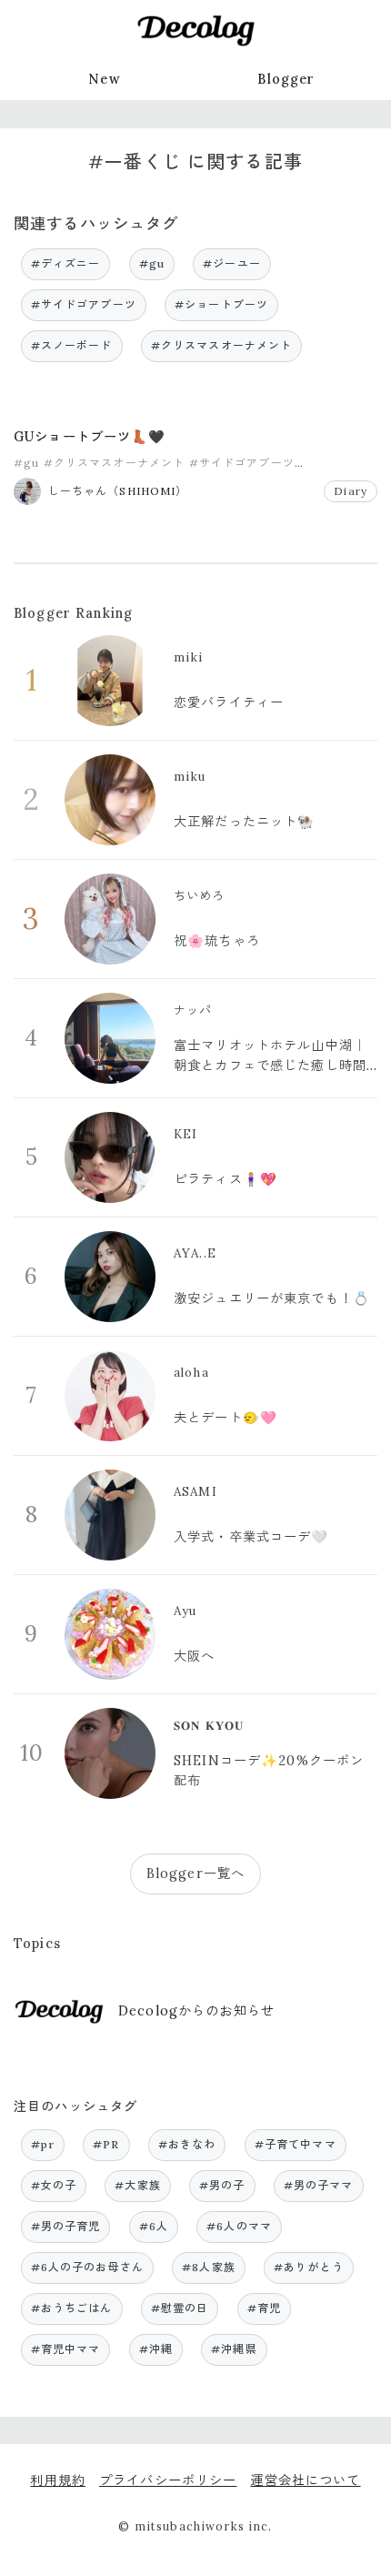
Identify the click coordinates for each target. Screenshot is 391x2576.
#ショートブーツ (221, 304)
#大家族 (138, 2185)
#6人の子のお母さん (87, 2267)
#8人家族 (209, 2267)
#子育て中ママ (296, 2144)
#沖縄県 (234, 2349)
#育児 (264, 2308)
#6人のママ (239, 2226)
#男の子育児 (66, 2226)
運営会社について (305, 2480)
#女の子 (54, 2185)
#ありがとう (309, 2267)
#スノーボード (72, 345)
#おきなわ (187, 2144)
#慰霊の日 (180, 2308)
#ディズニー (66, 263)
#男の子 (222, 2185)
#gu (152, 263)
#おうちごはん (72, 2308)
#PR (106, 2144)
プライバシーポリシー (168, 2480)
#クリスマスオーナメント (222, 345)
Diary (351, 491)
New (104, 79)
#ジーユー (232, 263)
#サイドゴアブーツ (84, 304)
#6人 (154, 2226)
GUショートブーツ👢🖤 (90, 437)
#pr (43, 2144)
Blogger (286, 79)
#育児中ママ (66, 2349)
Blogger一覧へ (195, 1874)
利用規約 (58, 2480)
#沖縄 (156, 2349)
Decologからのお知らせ (196, 2011)
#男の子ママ (319, 2185)
